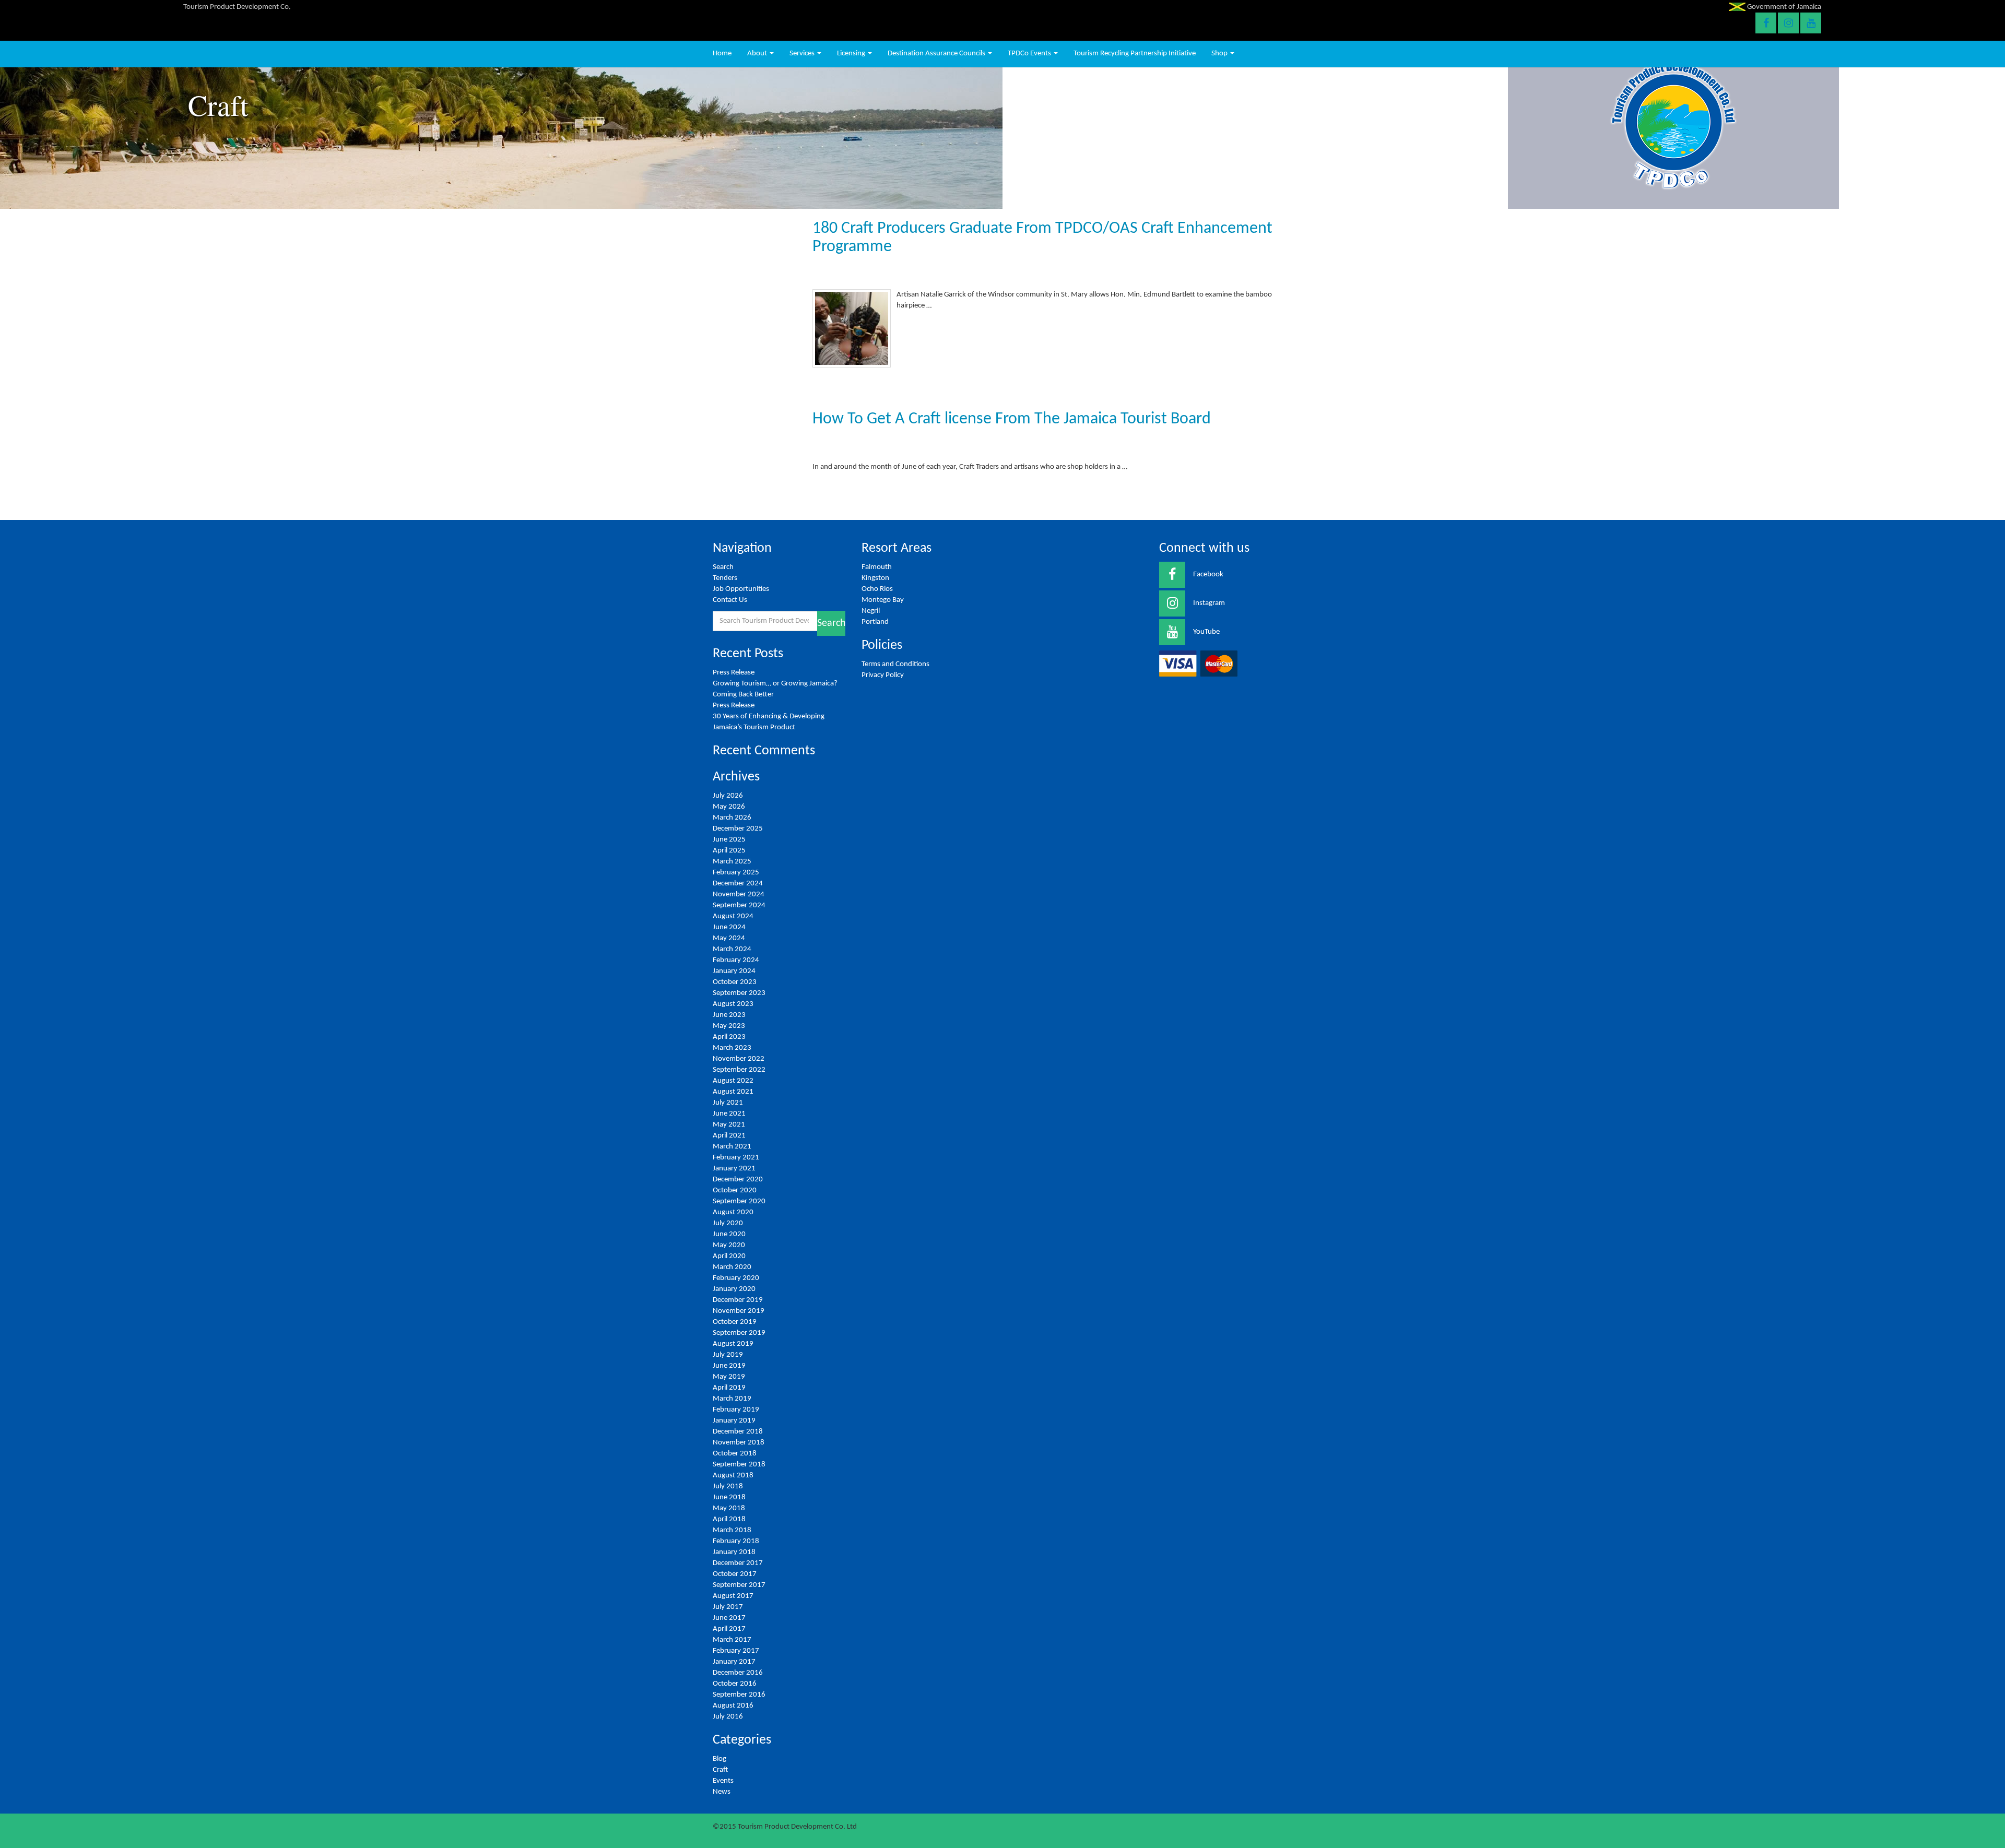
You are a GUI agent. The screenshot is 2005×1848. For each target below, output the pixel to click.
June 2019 (729, 1366)
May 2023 (729, 1026)
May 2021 (729, 1125)
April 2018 (729, 1519)
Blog (720, 1759)
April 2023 (729, 1037)
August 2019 (733, 1344)
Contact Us (730, 600)
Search (723, 567)
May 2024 (729, 938)
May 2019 (729, 1377)
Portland (875, 622)
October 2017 (735, 1574)
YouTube (1206, 632)
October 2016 (735, 1684)
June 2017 (729, 1618)
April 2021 (729, 1136)
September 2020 (739, 1201)
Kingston (875, 578)
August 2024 (733, 916)
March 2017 (732, 1640)
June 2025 (729, 840)
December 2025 (738, 829)
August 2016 (733, 1706)
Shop (1220, 54)
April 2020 (729, 1256)
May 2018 (729, 1508)
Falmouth (877, 567)
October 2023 (735, 982)
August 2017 (733, 1596)
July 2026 (728, 796)
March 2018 (732, 1530)
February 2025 (736, 873)
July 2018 (728, 1486)
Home (722, 54)
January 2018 (734, 1552)
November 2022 (739, 1059)
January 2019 (734, 1421)
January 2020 (734, 1289)
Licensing (852, 54)
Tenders (725, 578)
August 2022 (733, 1081)
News (722, 1792)
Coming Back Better (743, 695)
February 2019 (736, 1410)
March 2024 (732, 949)
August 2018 (733, 1476)
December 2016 (738, 1673)
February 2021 (736, 1158)
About (758, 54)
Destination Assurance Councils (937, 54)
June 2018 (729, 1497)
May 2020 (729, 1245)
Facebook (1208, 574)
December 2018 (738, 1432)
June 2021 (729, 1114)
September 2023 (739, 993)
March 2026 (732, 818)
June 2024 (729, 927)
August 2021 (733, 1092)
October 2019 (735, 1322)
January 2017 (734, 1662)
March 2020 (732, 1267)
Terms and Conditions (895, 664)
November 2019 (739, 1311)
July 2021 (728, 1103)
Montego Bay (883, 600)
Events (723, 1781)
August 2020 (733, 1212)
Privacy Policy (883, 675)
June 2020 (729, 1234)
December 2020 (738, 1180)
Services (803, 54)
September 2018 (739, 1465)
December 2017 (738, 1563)
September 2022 (739, 1070)
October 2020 (735, 1190)
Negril (871, 611)
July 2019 (728, 1355)
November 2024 (739, 895)
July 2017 (728, 1607)
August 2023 (733, 1004)
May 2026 (729, 807)
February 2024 (736, 960)
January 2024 (734, 971)
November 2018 (739, 1443)
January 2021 (734, 1169)
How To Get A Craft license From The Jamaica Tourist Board (1012, 419)
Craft (720, 1770)
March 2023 (732, 1048)
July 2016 (728, 1717)
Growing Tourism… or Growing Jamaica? (776, 684)
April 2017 (729, 1629)
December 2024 (738, 884)
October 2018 (735, 1454)
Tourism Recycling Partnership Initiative (1135, 54)
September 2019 (739, 1333)
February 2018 (736, 1541)
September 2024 (739, 905)
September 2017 (739, 1585)
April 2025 (729, 851)
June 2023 (729, 1015)
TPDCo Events (1030, 54)
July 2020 (728, 1223)
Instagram (1209, 603)
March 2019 (732, 1399)
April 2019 (729, 1388)
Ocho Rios (877, 589)
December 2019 (738, 1300)
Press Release (734, 673)
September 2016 (739, 1695)
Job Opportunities (741, 589)
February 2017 (736, 1651)
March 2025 (732, 862)
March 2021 (732, 1147)
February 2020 (736, 1278)
